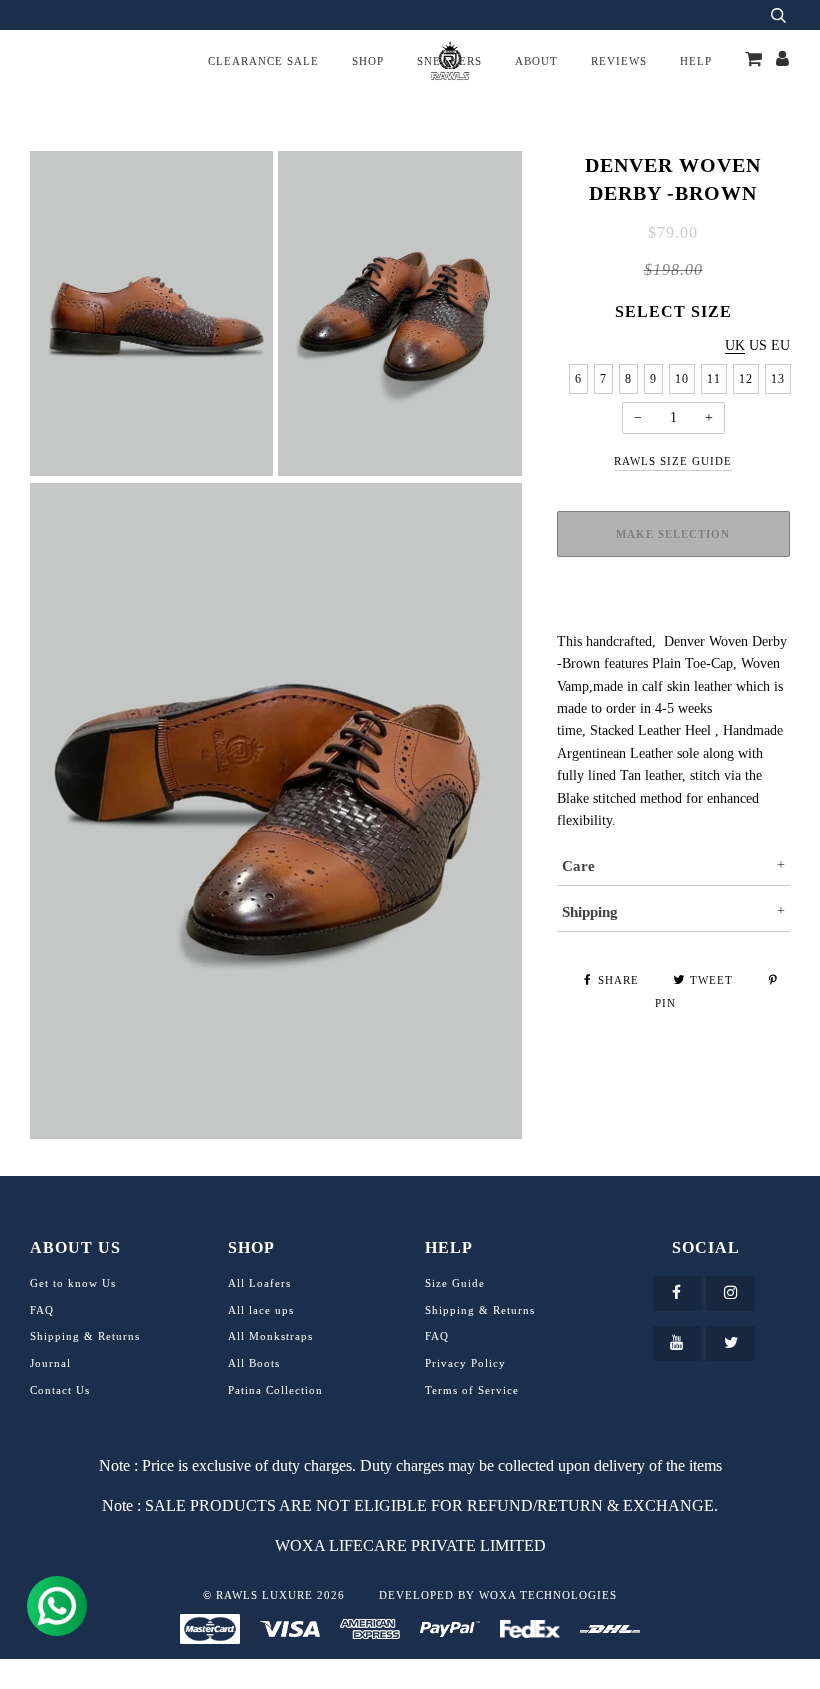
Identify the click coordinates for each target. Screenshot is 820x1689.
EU (780, 345)
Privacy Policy (465, 1363)
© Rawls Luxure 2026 (274, 1595)
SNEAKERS (449, 61)
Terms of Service (472, 1390)
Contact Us (60, 1390)
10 (682, 379)
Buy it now (673, 608)
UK (735, 345)
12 (746, 379)
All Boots (254, 1363)
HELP (696, 61)
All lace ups (261, 1310)
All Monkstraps (270, 1336)
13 (778, 379)
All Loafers (259, 1283)
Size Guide (455, 1283)
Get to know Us (73, 1283)
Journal (50, 1363)
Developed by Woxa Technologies (498, 1595)
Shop (368, 61)
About (536, 61)
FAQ (42, 1310)
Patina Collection (275, 1390)
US (758, 345)
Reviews (619, 61)
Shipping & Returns (85, 1336)
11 (714, 379)
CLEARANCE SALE (263, 61)
